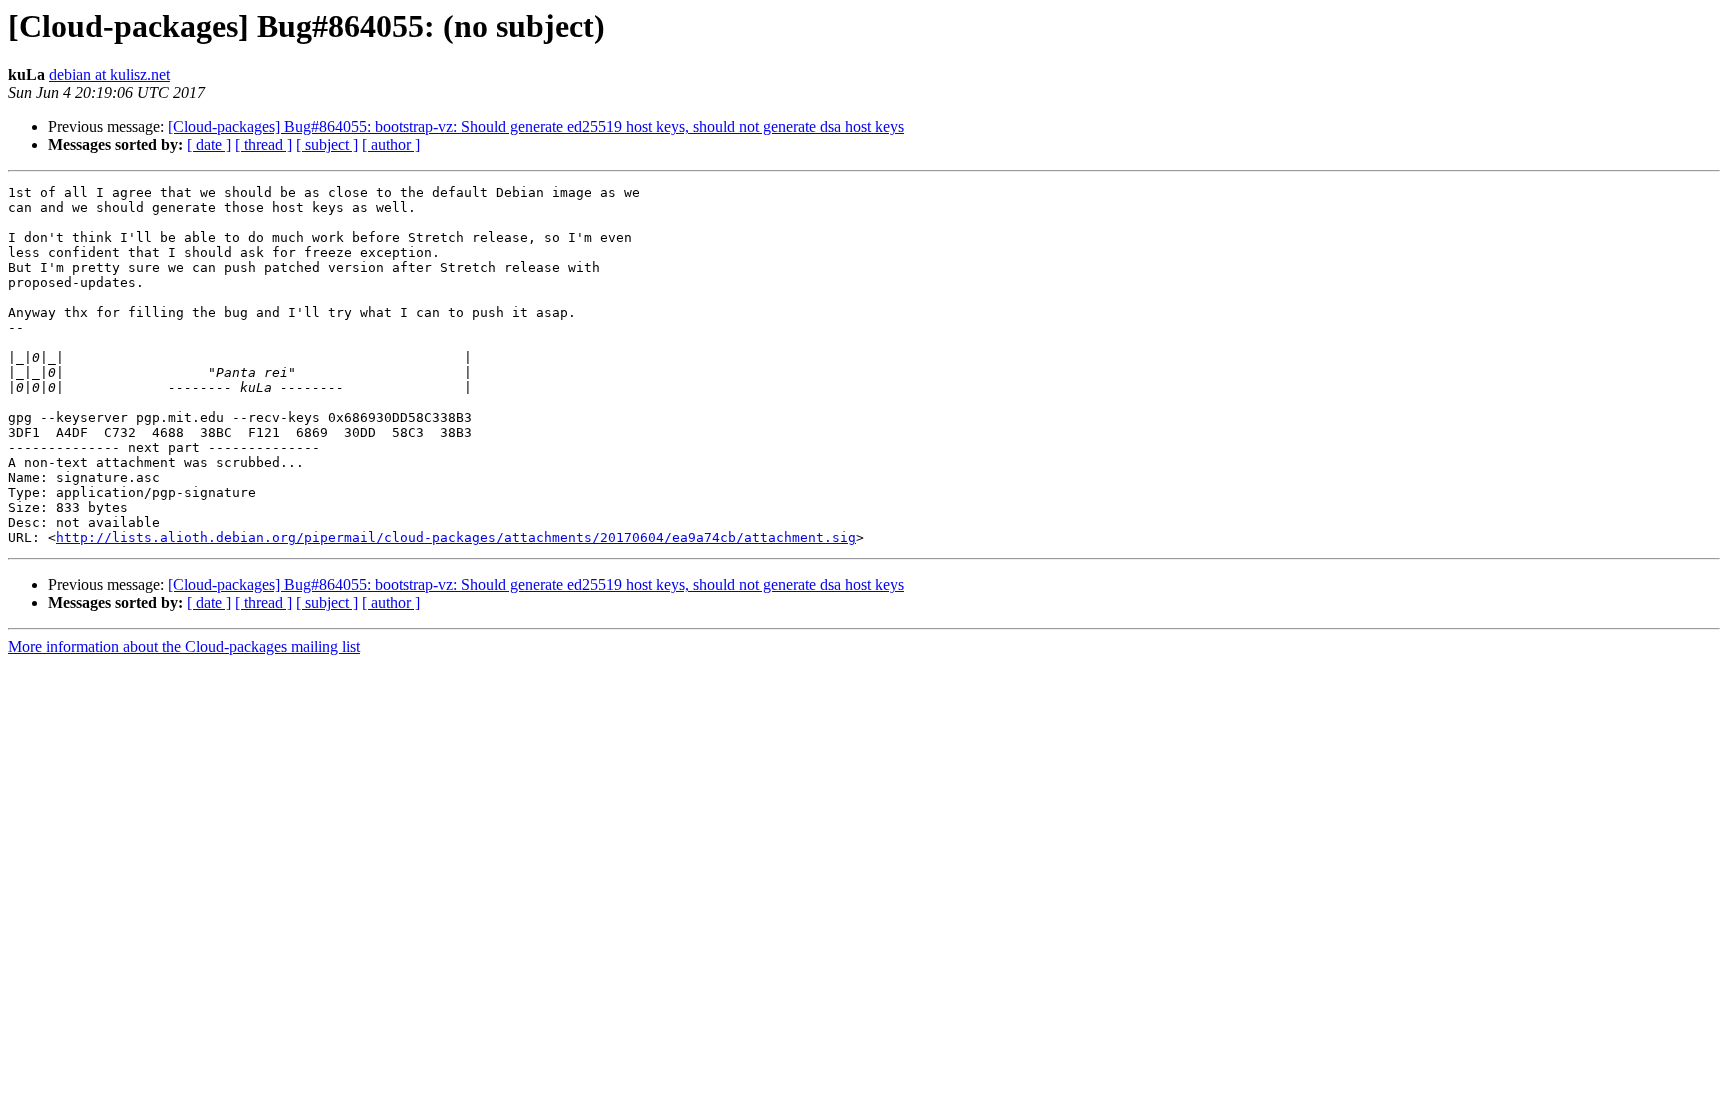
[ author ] (391, 144)
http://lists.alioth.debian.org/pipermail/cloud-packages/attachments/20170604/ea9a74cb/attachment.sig (456, 537)
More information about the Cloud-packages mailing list (184, 646)
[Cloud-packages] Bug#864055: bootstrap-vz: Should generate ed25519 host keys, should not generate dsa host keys (536, 126)
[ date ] (209, 144)
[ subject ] (327, 144)
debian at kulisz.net (109, 74)
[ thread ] (263, 144)
